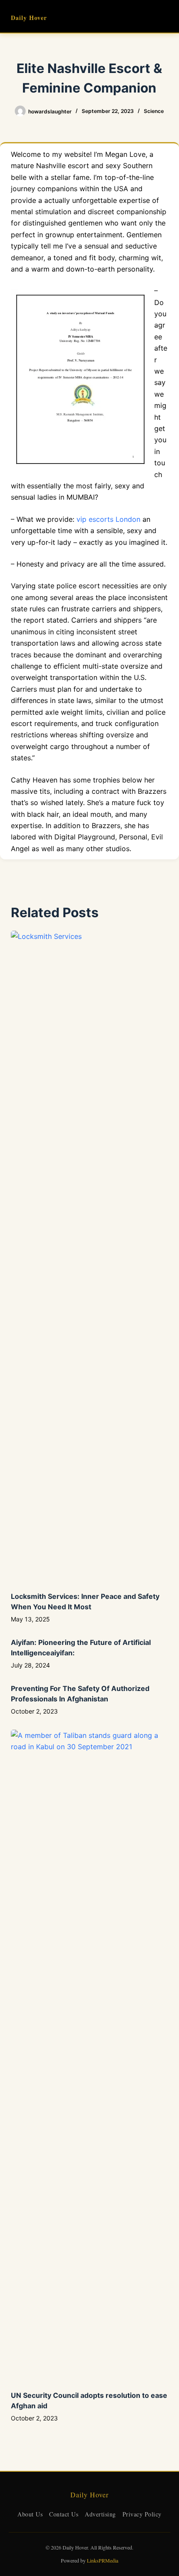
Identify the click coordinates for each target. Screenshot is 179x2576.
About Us (30, 2514)
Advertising (100, 2514)
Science (154, 111)
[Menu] (164, 17)
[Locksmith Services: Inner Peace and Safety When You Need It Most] (90, 1257)
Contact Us (64, 2514)
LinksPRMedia (103, 2560)
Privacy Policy (142, 2514)
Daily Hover (29, 18)
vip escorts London (108, 519)
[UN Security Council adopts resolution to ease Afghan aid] (90, 2055)
